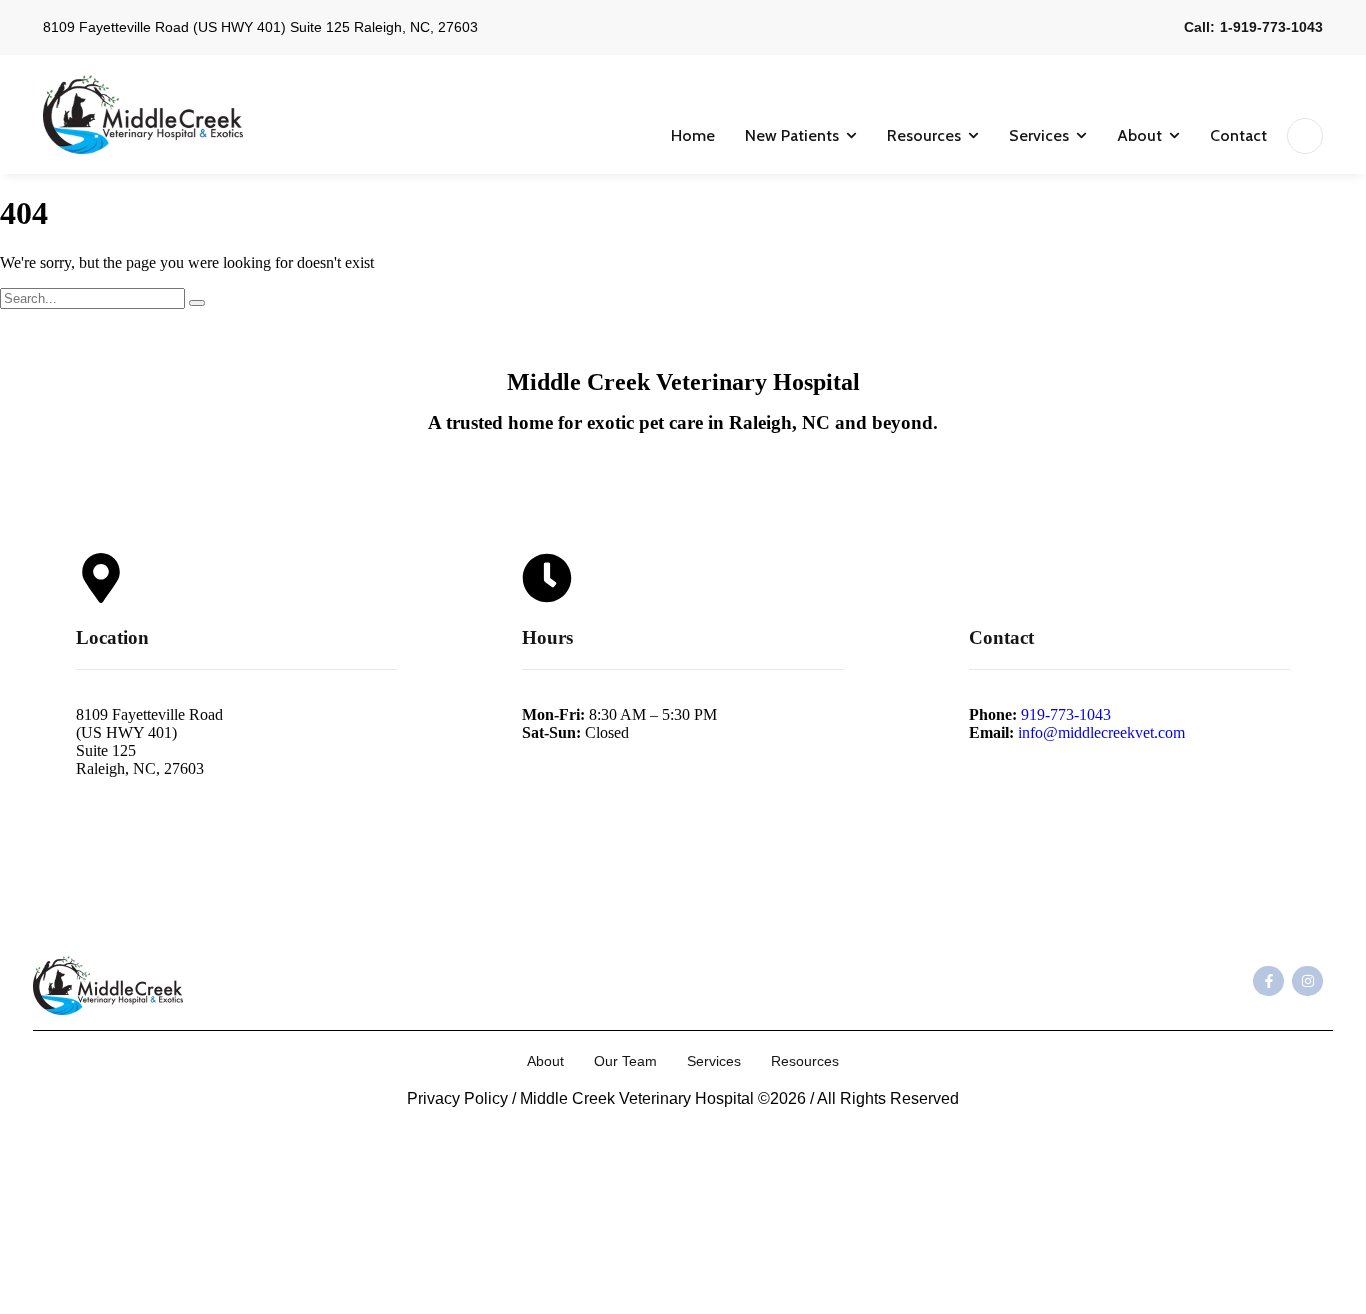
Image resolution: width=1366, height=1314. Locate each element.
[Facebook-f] (1268, 981)
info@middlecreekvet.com (1101, 732)
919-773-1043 (1066, 714)
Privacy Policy (457, 1098)
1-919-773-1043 (1271, 27)
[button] (851, 135)
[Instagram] (1307, 981)
